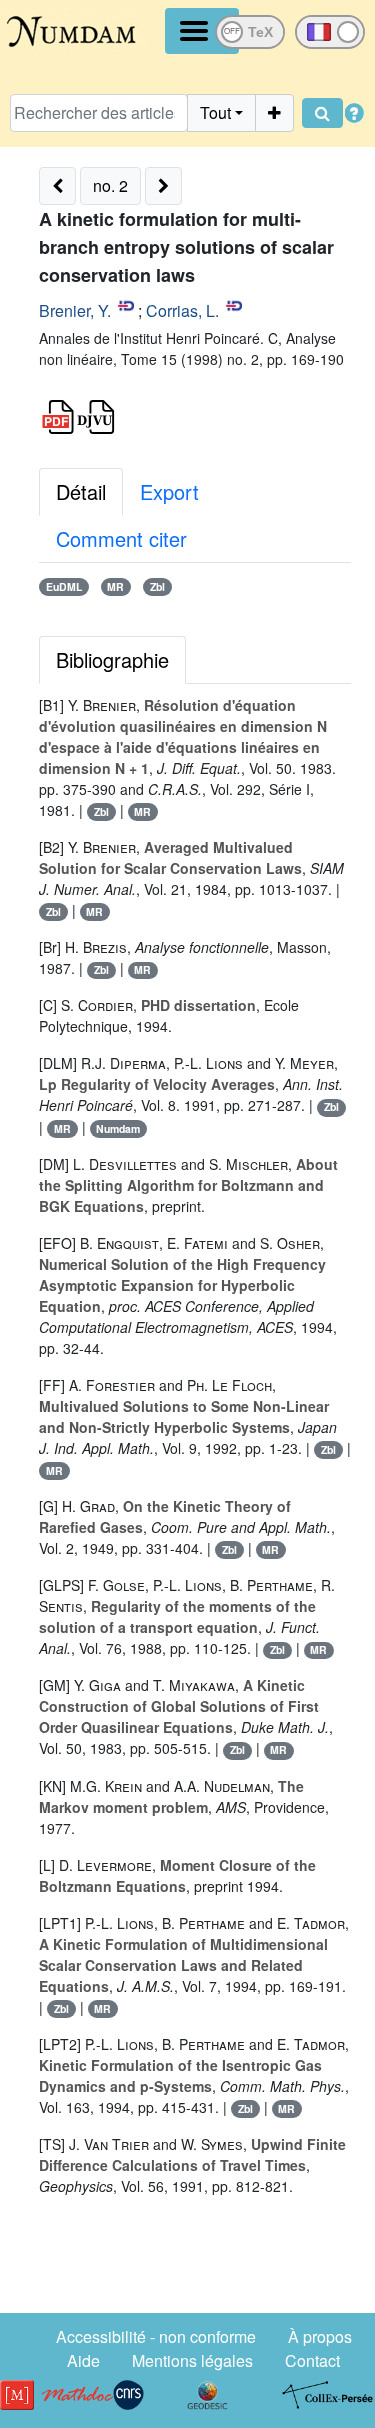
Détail (81, 491)
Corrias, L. (182, 310)
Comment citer (121, 538)
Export (169, 491)
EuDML (64, 586)
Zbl (157, 586)
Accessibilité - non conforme (156, 2336)
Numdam (118, 1128)
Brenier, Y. (75, 310)
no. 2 (110, 185)
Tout (215, 112)
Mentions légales (192, 2360)
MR (115, 586)
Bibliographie (112, 659)
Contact (312, 2360)
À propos (320, 2336)
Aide (83, 2360)
